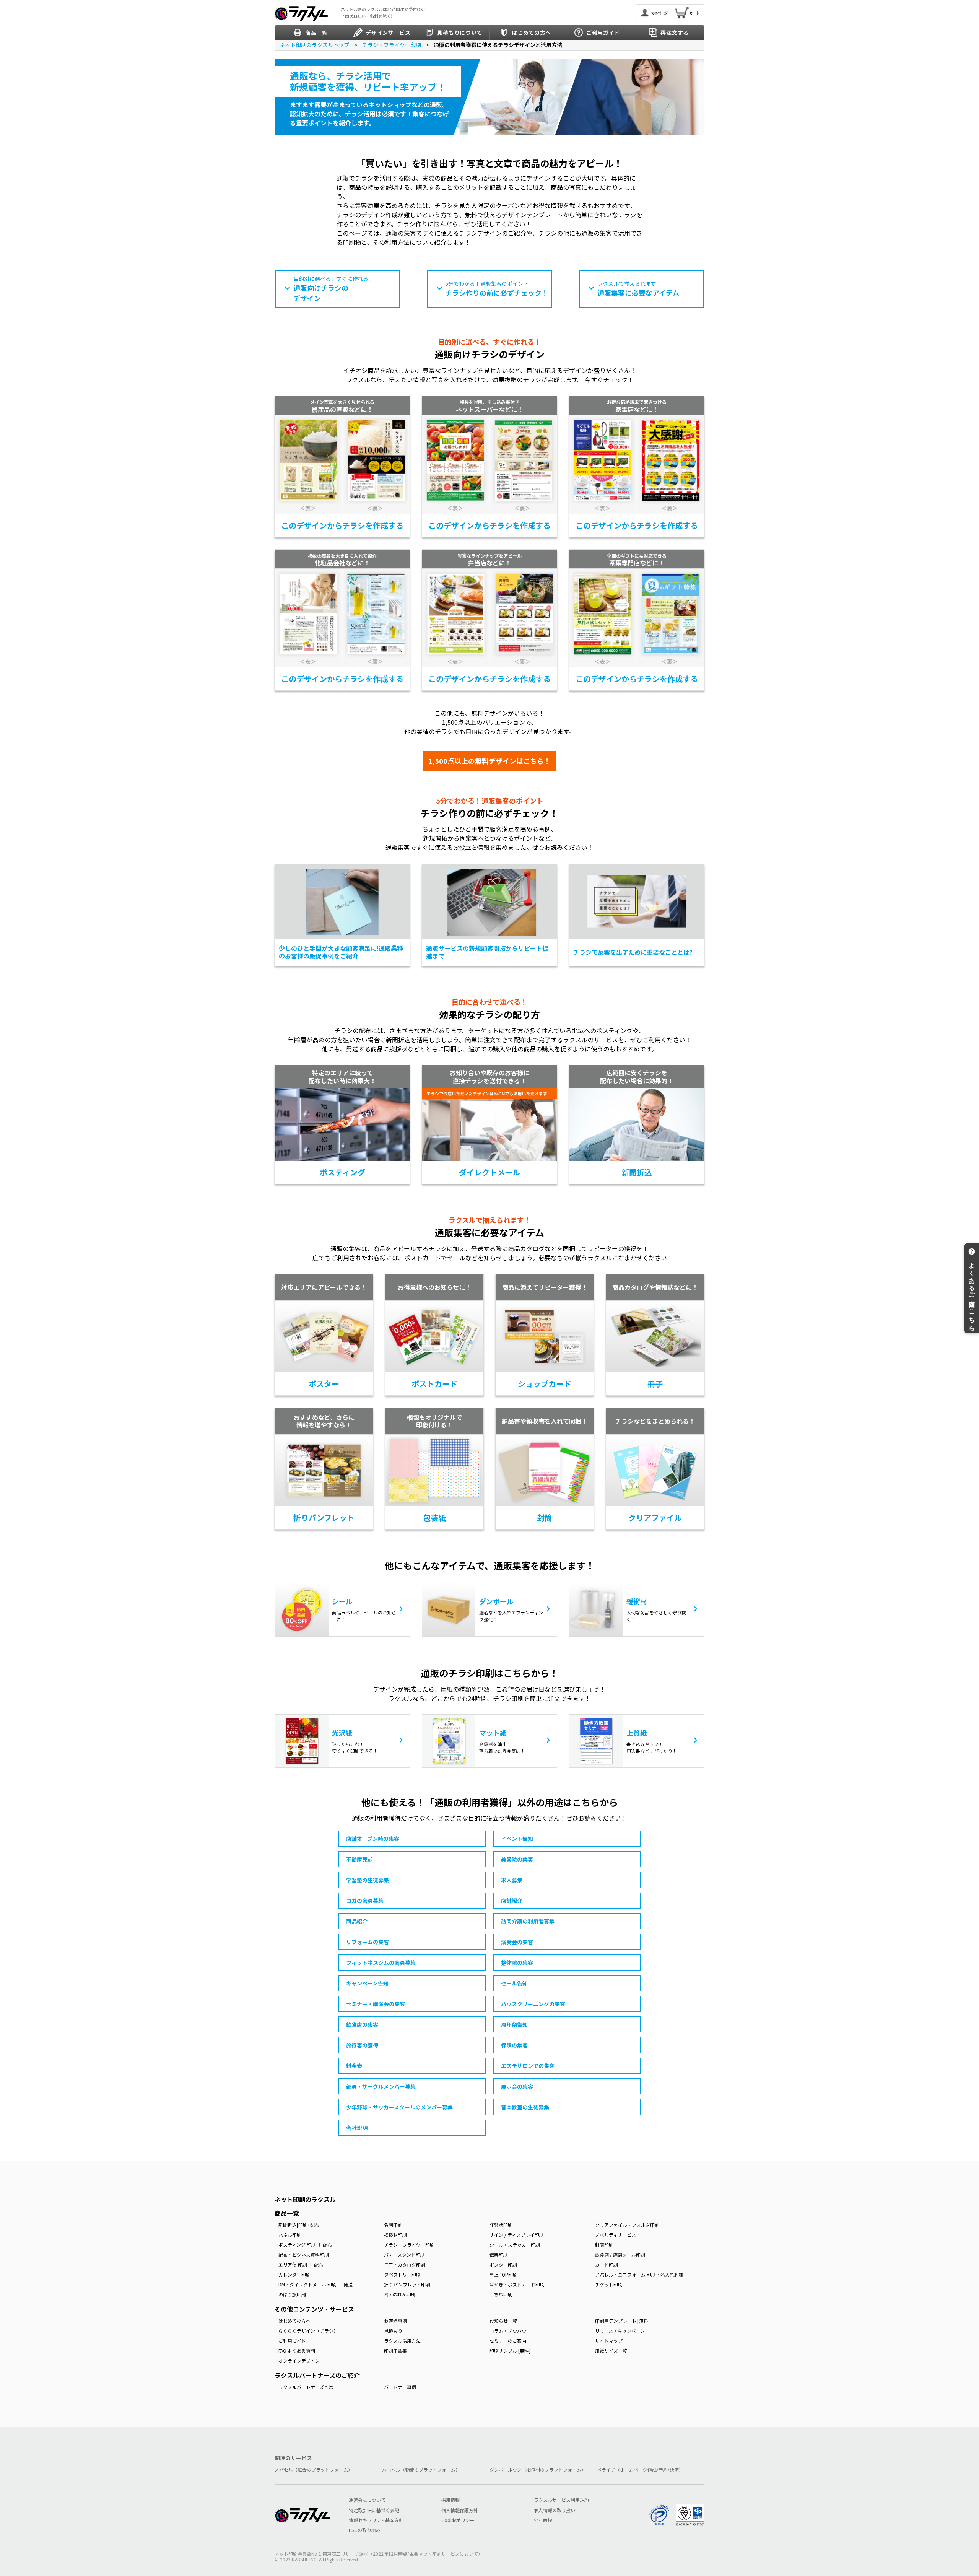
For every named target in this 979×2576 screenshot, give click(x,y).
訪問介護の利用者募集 (528, 1921)
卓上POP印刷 (503, 2274)
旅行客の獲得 (362, 2045)
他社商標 (543, 2520)
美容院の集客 (517, 1859)
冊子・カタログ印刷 (405, 2264)
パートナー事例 (400, 2387)
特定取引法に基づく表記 (374, 2510)
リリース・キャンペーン (620, 2331)
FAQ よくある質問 (297, 2351)
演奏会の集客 (517, 1942)
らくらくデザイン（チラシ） (308, 2331)
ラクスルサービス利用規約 (561, 2500)
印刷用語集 (395, 2351)
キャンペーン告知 (367, 1983)
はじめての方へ (294, 2321)
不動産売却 (359, 1859)
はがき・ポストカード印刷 (517, 2284)
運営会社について (367, 2500)
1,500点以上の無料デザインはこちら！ (489, 761)
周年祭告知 (514, 2024)
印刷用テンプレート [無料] (622, 2321)
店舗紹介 (512, 1901)
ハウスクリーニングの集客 (533, 2004)
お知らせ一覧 (503, 2321)
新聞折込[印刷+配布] (300, 2225)
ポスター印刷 (503, 2264)
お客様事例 (395, 2321)
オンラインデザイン (299, 2360)
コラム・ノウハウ (508, 2331)
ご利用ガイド (292, 2341)
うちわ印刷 (501, 2294)
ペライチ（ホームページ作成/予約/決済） (640, 2470)
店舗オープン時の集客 (373, 1839)
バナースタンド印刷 (404, 2255)
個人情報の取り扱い (555, 2510)
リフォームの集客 (368, 1942)
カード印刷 (607, 2264)
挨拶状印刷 (395, 2235)
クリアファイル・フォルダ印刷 (627, 2225)
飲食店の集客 (362, 2024)
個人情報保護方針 (460, 2510)
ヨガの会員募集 (365, 1901)
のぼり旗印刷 (292, 2294)
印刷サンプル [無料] (510, 2351)
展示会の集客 (517, 2086)
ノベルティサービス (616, 2235)
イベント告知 (517, 1839)
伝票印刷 (499, 2255)
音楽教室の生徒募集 (525, 2107)
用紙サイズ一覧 (611, 2351)
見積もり (393, 2331)
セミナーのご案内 (508, 2341)
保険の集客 (514, 2045)
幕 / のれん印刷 (400, 2294)
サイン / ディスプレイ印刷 (517, 2235)
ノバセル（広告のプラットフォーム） (314, 2470)
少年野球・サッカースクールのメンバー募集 (399, 2107)
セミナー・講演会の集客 (376, 2004)
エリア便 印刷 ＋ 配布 (301, 2264)
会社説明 (357, 2128)
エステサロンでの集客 (528, 2066)
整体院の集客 (517, 1963)
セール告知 (514, 1983)
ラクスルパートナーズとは (306, 2387)
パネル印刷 (290, 2235)
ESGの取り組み (365, 2530)
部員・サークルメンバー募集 (381, 2086)
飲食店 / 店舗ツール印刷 (620, 2255)
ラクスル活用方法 (402, 2341)
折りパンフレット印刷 (407, 2284)
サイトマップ (609, 2341)
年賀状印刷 (501, 2225)
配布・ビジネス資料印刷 (304, 2255)
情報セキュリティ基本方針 (376, 2520)
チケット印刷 (609, 2284)
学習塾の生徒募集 (368, 1880)
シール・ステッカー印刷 (515, 2245)
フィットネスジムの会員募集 (381, 1963)
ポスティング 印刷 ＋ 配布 (305, 2245)
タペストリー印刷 (402, 2274)
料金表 (354, 2066)
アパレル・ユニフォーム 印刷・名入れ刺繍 (639, 2274)
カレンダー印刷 (294, 2274)
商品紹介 (357, 1921)
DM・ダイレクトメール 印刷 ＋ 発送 (315, 2284)
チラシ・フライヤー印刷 (409, 2245)
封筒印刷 (604, 2245)
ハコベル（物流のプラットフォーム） (421, 2470)
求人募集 (512, 1880)
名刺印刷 (393, 2225)
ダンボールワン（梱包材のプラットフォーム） (538, 2470)
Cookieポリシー (458, 2520)
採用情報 (450, 2500)
